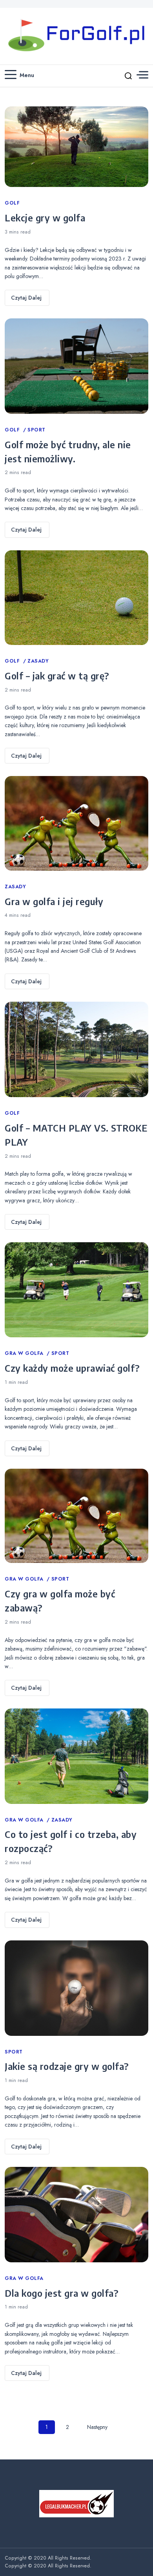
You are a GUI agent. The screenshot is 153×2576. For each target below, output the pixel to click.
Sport (36, 430)
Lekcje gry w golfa (45, 217)
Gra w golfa (25, 1353)
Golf (12, 203)
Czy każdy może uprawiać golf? (72, 1368)
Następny (97, 2427)
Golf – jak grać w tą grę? (57, 675)
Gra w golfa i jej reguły (54, 901)
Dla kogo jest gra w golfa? (62, 2293)
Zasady (38, 661)
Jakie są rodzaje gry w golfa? (67, 2066)
